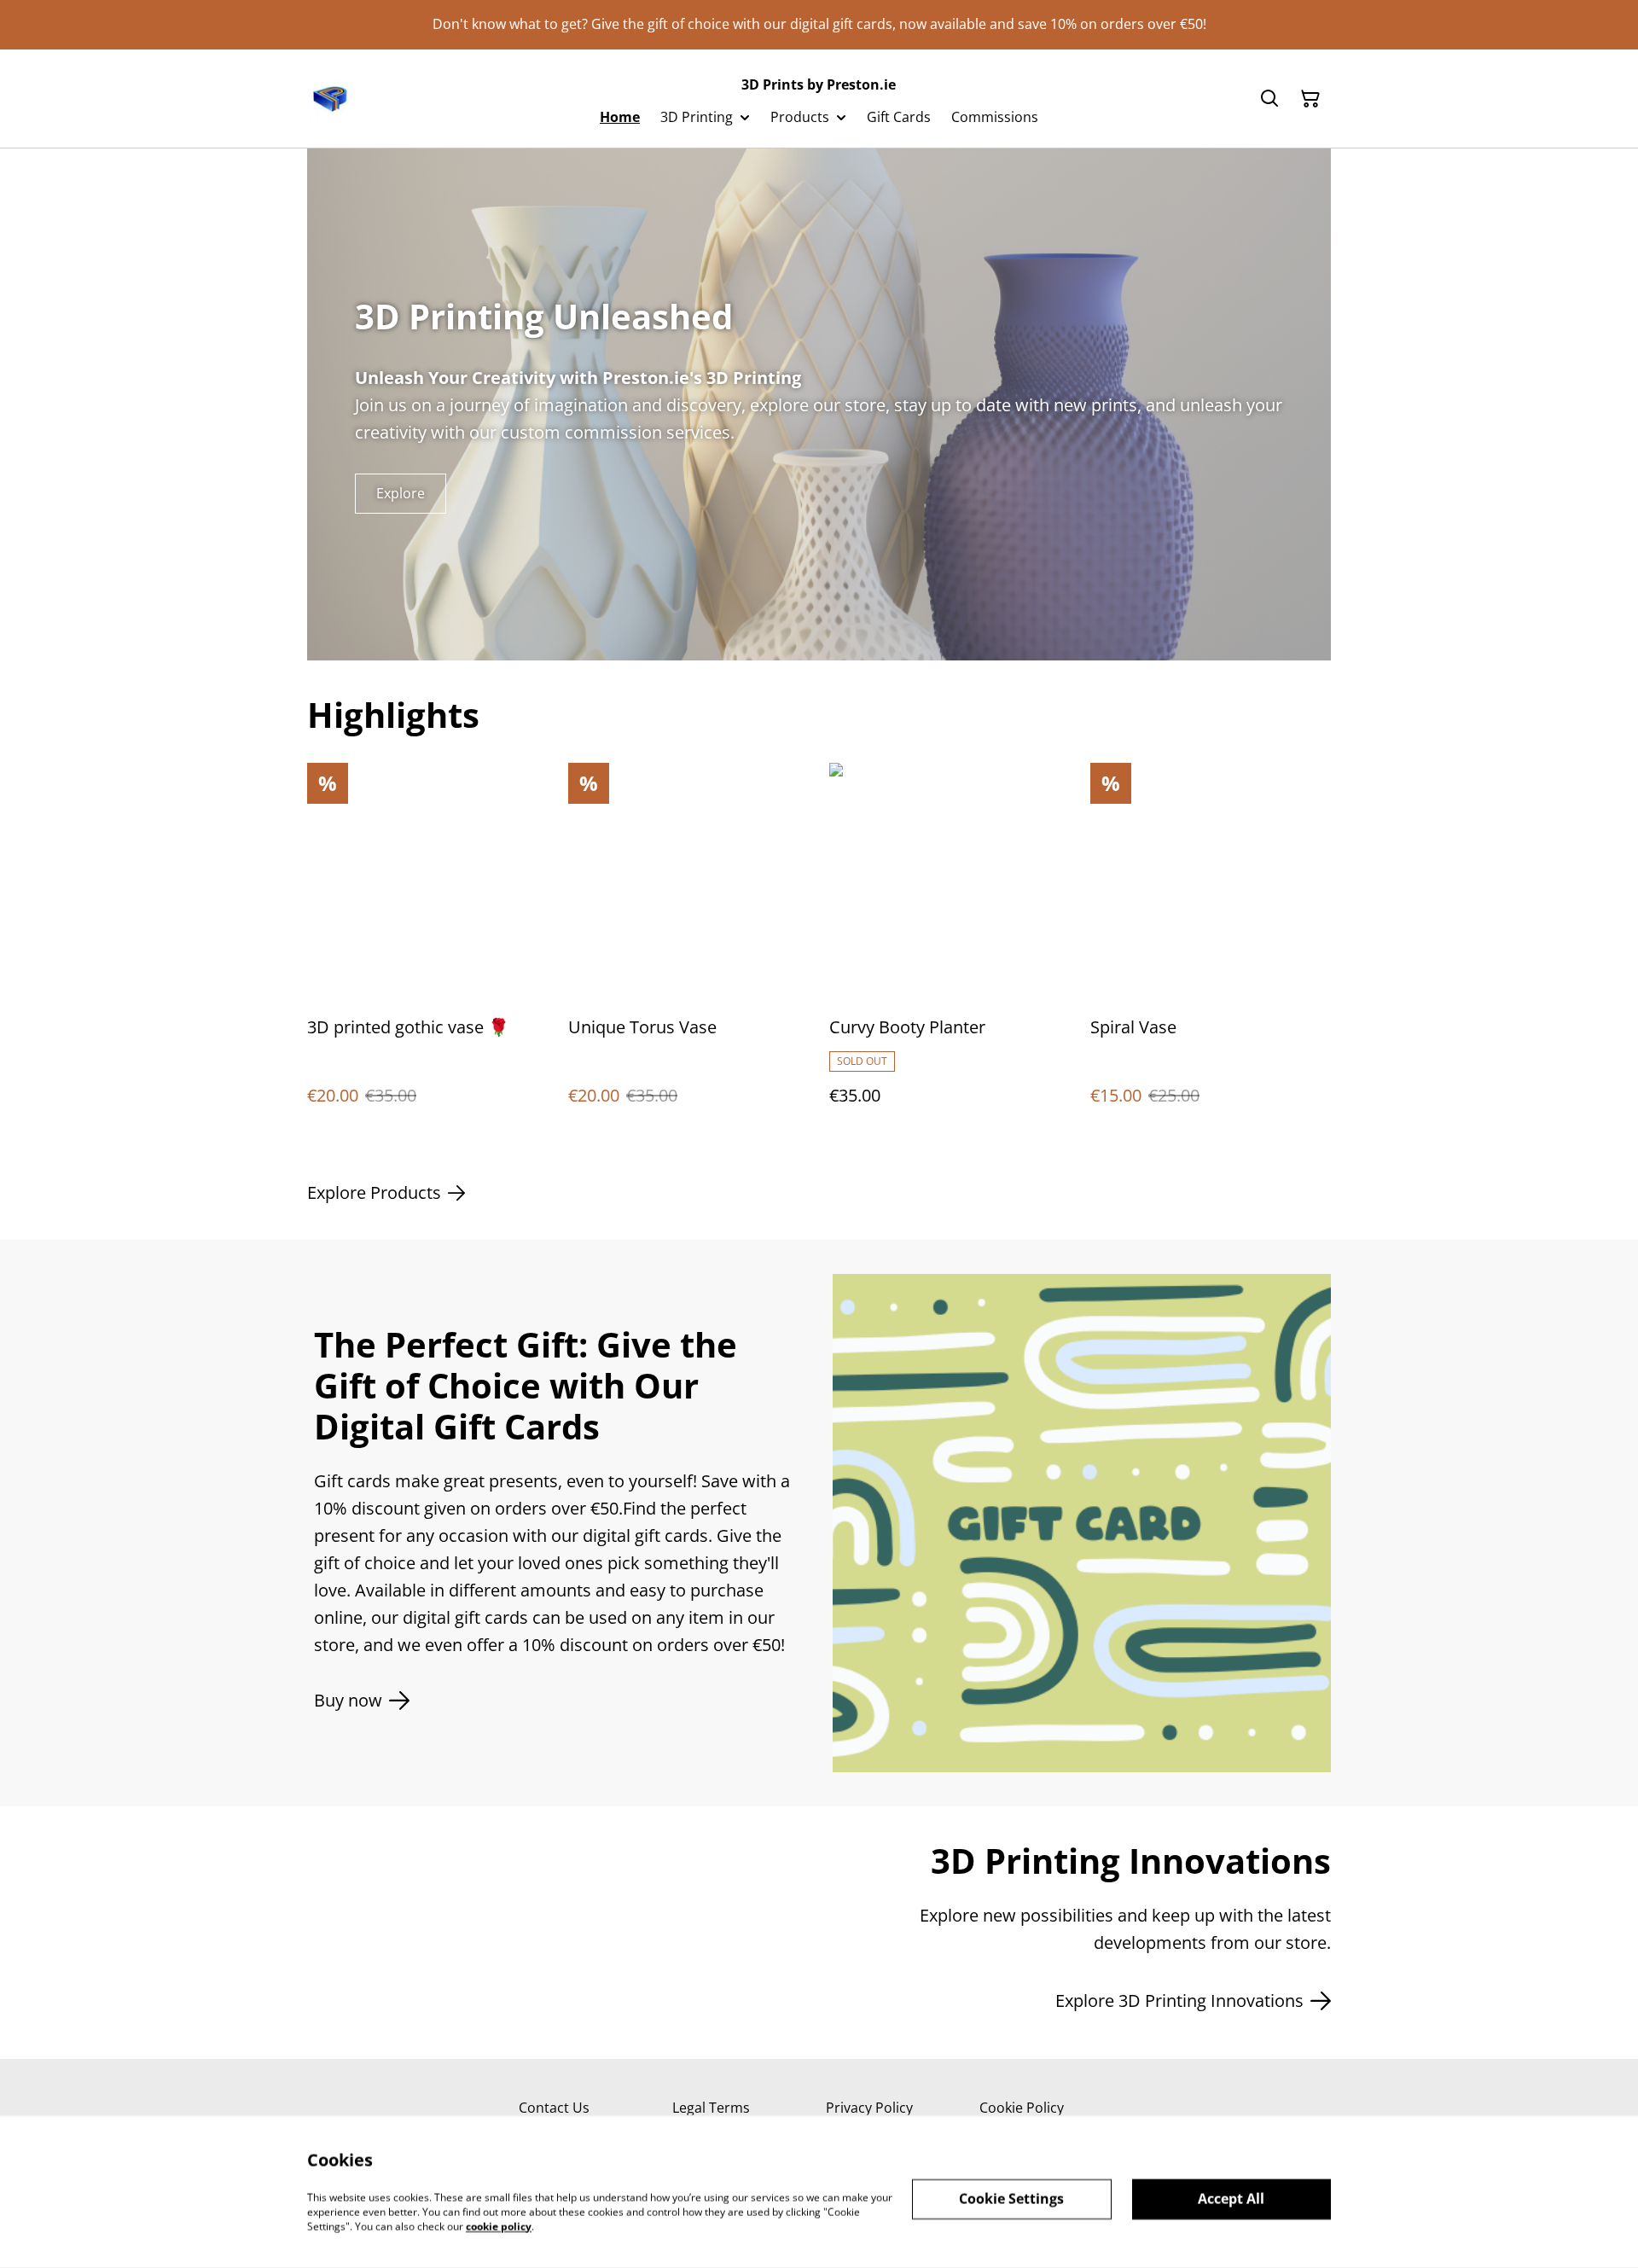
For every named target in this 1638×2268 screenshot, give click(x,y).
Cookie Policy (1022, 2108)
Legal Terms (711, 2108)
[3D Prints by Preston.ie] (331, 99)
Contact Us (554, 2108)
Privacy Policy (869, 2108)
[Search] (1269, 99)
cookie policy (499, 2226)
